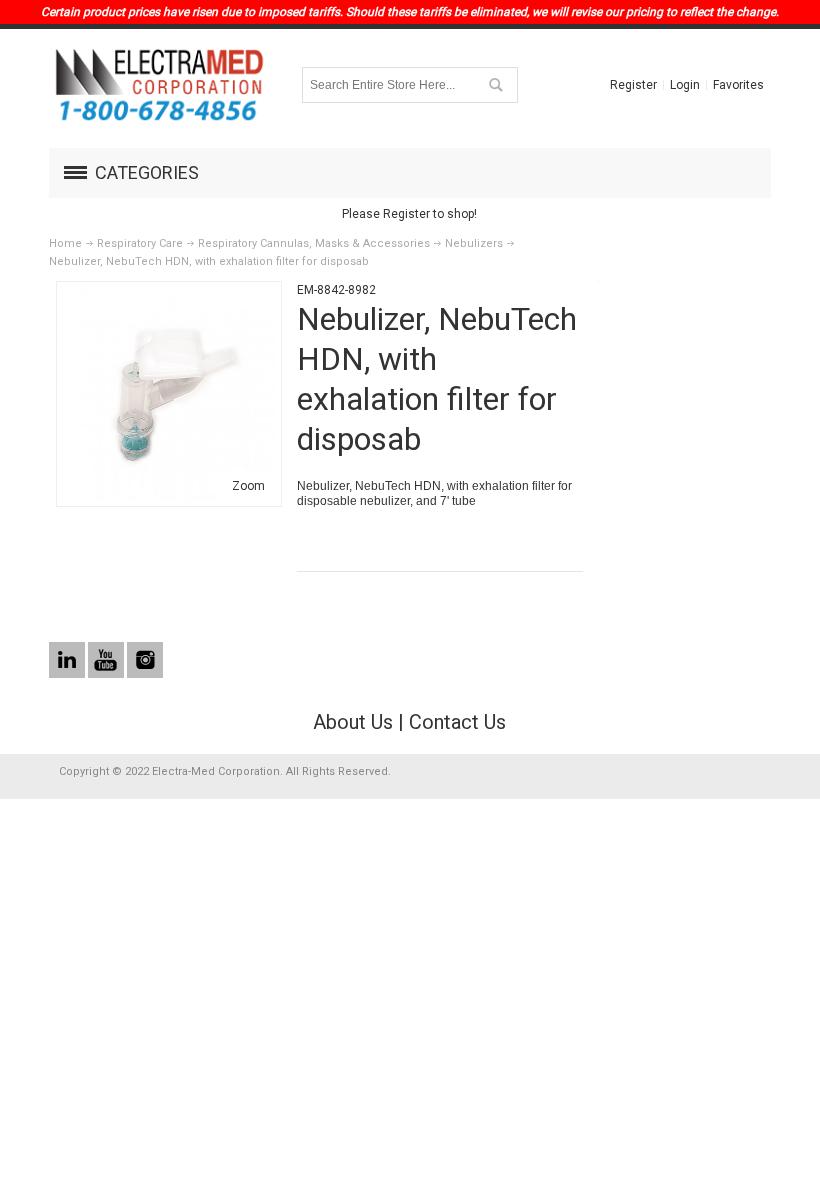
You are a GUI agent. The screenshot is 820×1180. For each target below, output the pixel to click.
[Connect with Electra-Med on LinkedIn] (68, 661)
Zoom (248, 486)
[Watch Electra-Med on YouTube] (107, 661)
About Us (353, 722)
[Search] (495, 85)
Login (685, 85)
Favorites (738, 85)
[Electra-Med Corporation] (159, 85)
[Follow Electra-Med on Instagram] (145, 661)
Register (633, 85)
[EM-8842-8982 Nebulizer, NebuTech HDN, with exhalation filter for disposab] (169, 296)
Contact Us (457, 722)
